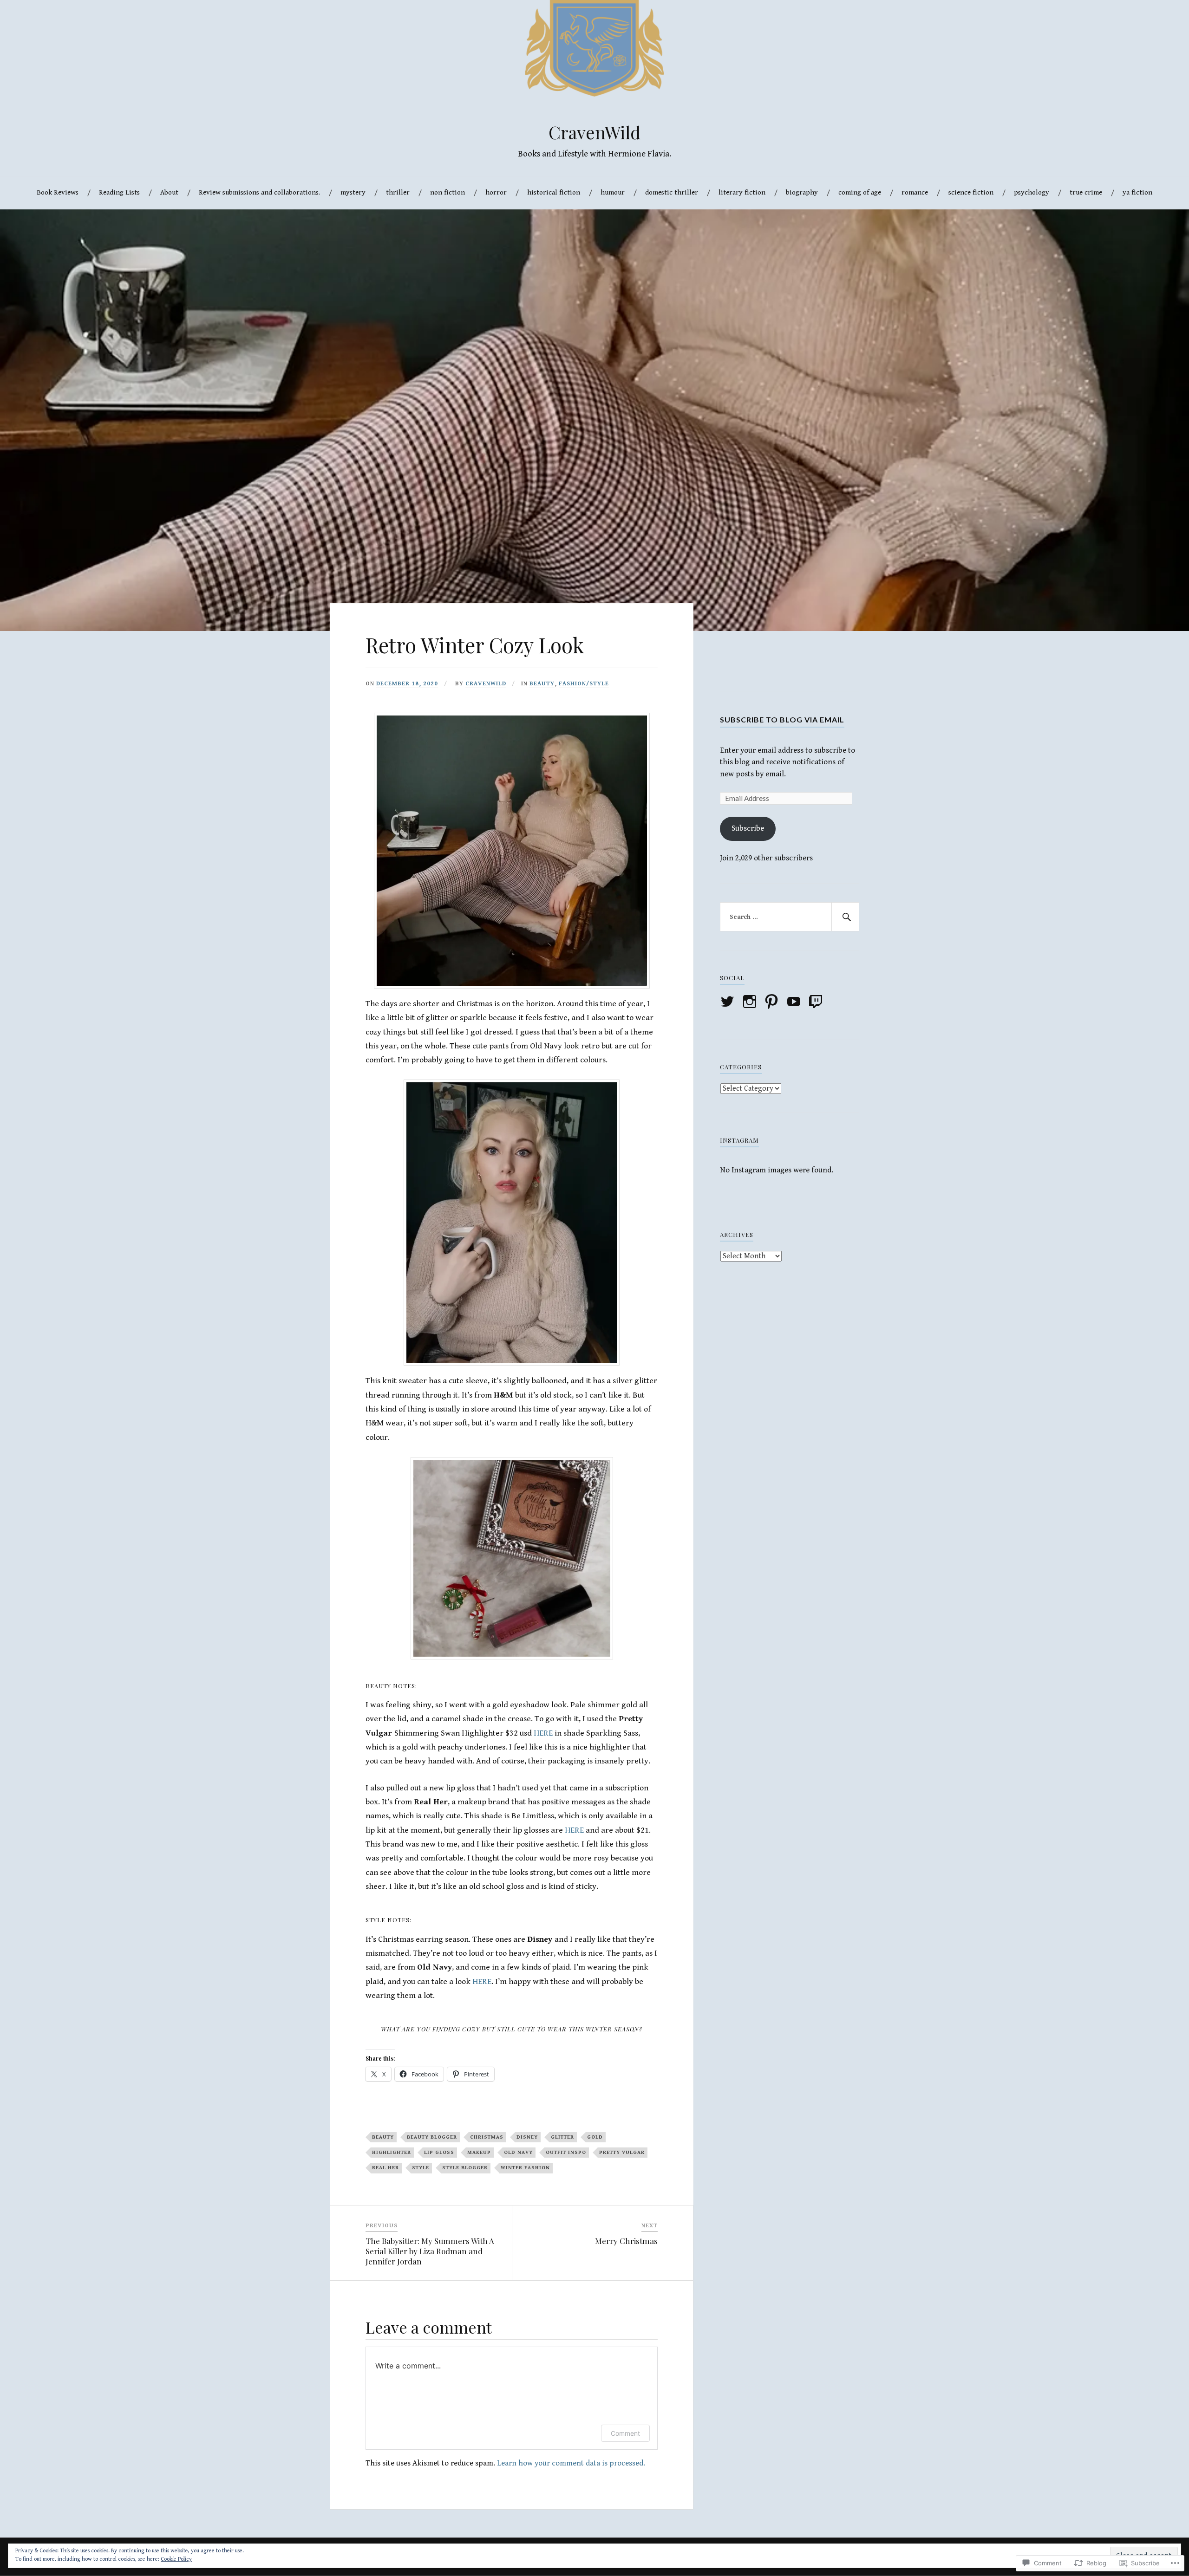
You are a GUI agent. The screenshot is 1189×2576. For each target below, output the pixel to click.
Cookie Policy (176, 2559)
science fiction (971, 192)
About (169, 192)
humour (613, 192)
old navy (518, 2152)
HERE (544, 1733)
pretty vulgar (622, 2152)
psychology (1032, 192)
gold (595, 2137)
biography (802, 192)
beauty (542, 684)
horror (496, 192)
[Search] (845, 917)
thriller (398, 192)
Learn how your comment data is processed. (571, 2463)
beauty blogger (432, 2137)
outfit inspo (566, 2152)
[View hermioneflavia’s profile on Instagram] (751, 1002)
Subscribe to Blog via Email (782, 719)
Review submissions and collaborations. (259, 192)
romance (915, 192)
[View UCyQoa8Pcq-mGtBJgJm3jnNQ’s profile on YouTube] (795, 1002)
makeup (479, 2152)
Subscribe (748, 828)
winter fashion (525, 2168)
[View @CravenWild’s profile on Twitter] (729, 1002)
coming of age (860, 192)
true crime (1086, 192)
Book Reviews (58, 192)
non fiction (448, 192)
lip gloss (439, 2152)
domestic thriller (672, 192)
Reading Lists (119, 192)
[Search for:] (790, 917)
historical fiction (554, 192)
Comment (625, 2433)
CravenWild (594, 132)
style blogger (465, 2168)
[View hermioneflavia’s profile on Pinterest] (773, 1002)
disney (527, 2137)
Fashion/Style (584, 684)
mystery (353, 192)
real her (385, 2168)
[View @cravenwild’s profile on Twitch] (817, 1002)
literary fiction (742, 192)
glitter (562, 2137)
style (421, 2168)
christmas (487, 2137)
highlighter (392, 2152)
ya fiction (1137, 192)
